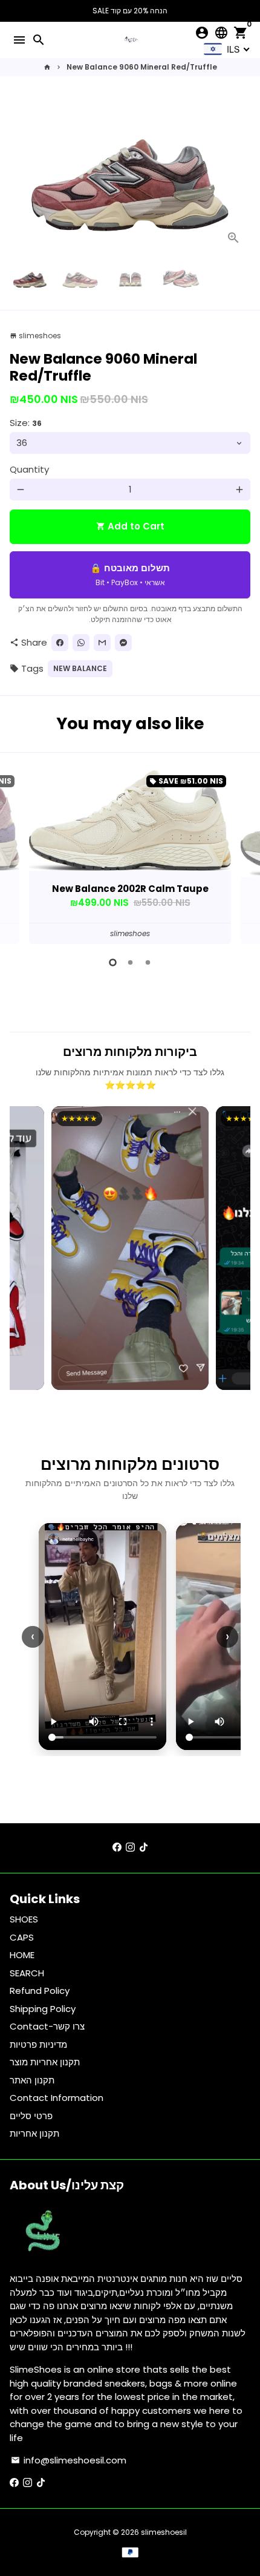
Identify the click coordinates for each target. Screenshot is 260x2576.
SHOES (24, 1919)
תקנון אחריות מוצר (45, 2062)
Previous (21, 855)
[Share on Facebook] (60, 643)
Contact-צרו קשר (47, 2026)
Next (239, 175)
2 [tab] (130, 962)
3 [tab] (148, 962)
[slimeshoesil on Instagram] (130, 1848)
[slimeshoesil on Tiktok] (144, 1848)
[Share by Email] (102, 643)
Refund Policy (40, 1991)
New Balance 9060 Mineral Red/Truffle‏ (142, 67)
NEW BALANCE (80, 668)
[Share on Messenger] (123, 643)
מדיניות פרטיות (38, 2044)
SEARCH (27, 1973)
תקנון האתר (32, 2080)
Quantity (29, 469)
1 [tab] (113, 962)
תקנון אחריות (34, 2133)
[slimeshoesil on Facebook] (117, 1848)
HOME (22, 1955)
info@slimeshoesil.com (69, 2460)
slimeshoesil (164, 2532)
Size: (26, 423)
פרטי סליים (31, 2116)
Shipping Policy (43, 2009)
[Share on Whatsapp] (81, 643)
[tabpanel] (130, 857)
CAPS (22, 1937)
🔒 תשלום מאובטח (130, 575)
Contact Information (57, 2098)
